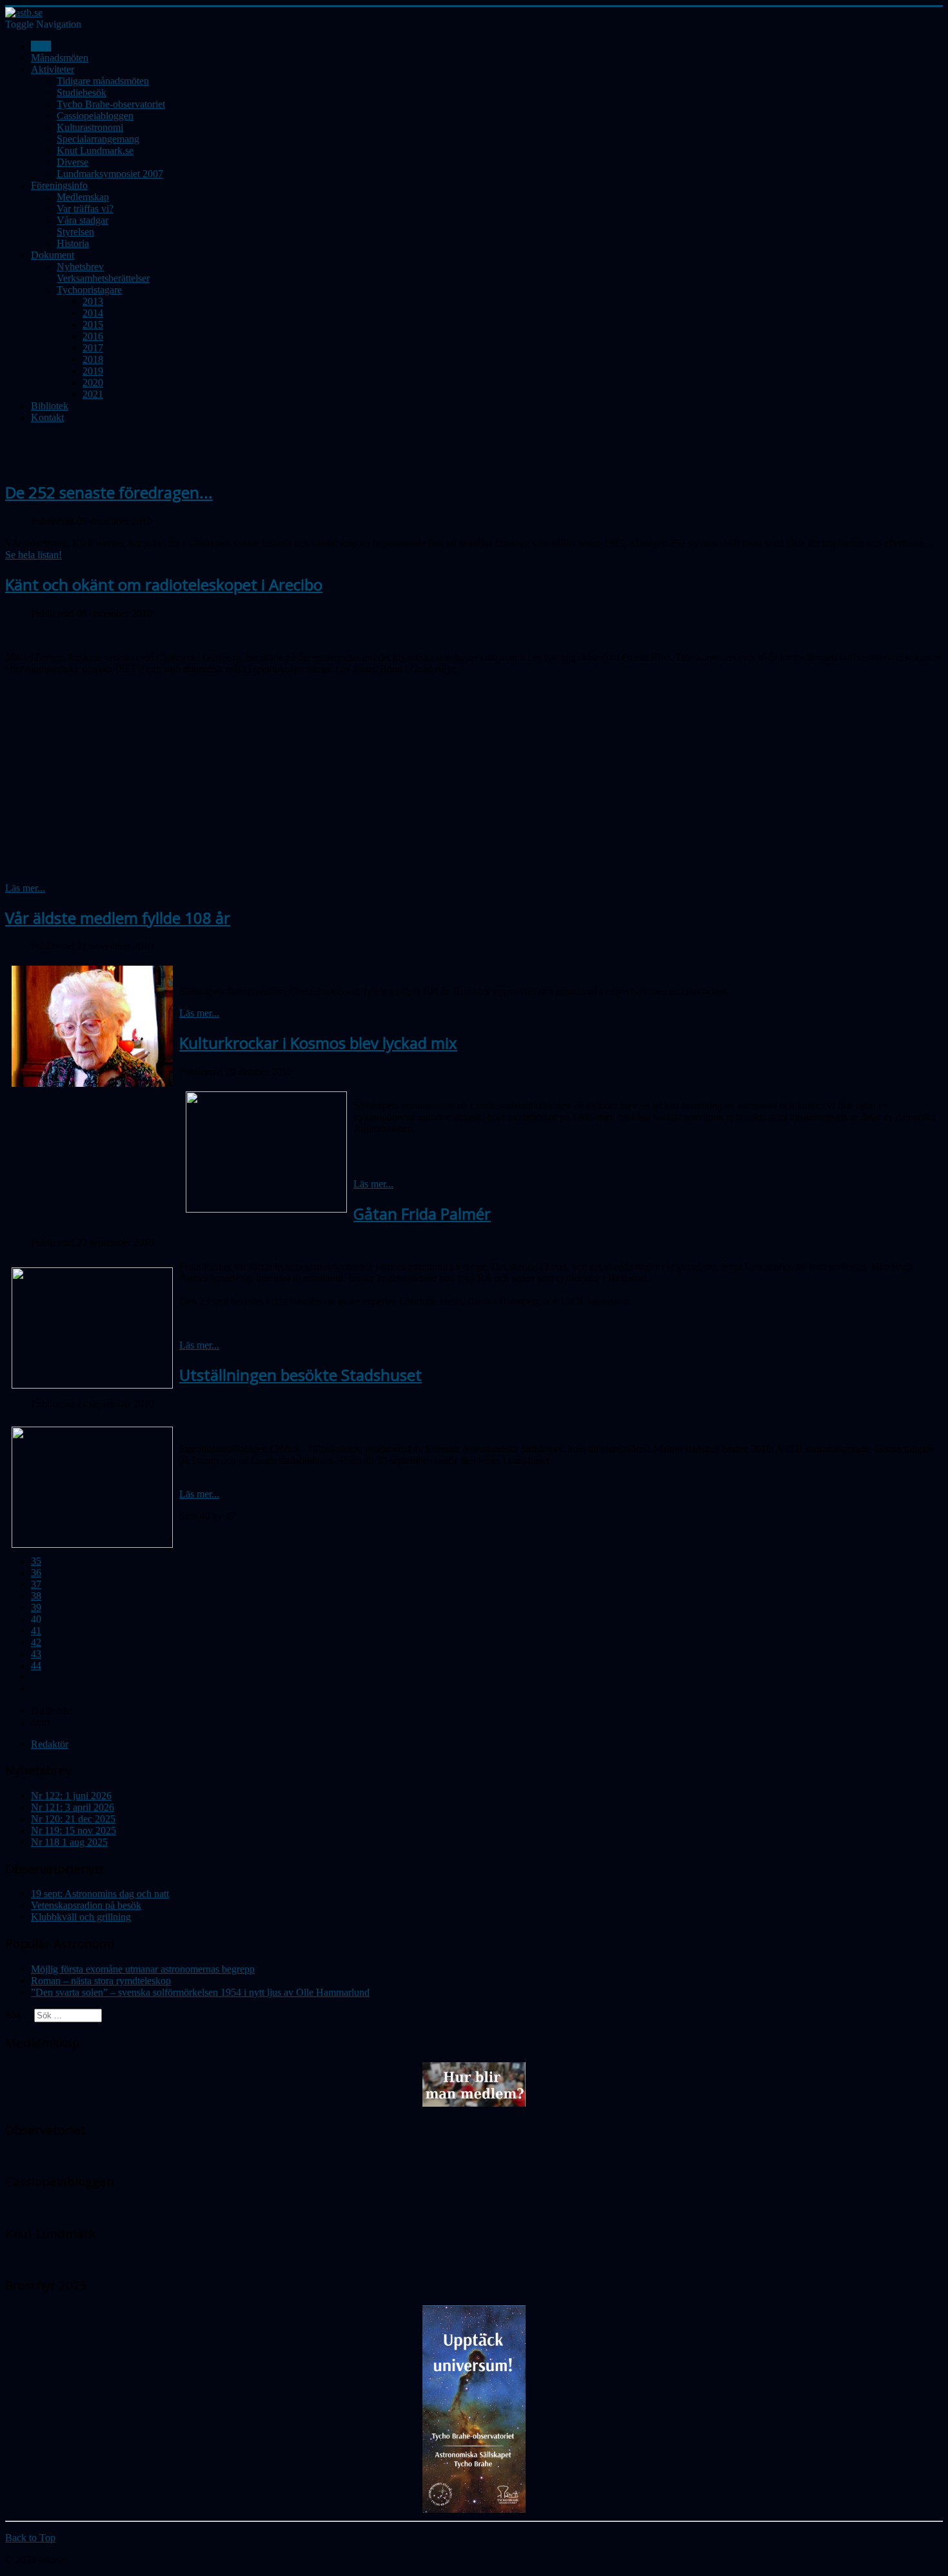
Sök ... (18, 2015)
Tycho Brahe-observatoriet (111, 104)
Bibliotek (50, 406)
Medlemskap (83, 197)
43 (36, 1654)
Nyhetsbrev (80, 267)
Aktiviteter (53, 69)
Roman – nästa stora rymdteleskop (101, 1981)
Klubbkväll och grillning (81, 1917)
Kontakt (47, 417)
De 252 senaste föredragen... (109, 492)
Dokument (53, 255)
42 (36, 1642)
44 (36, 1665)
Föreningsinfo (59, 185)
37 (36, 1584)
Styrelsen (75, 232)
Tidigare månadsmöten (103, 81)
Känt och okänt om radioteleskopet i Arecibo (164, 584)
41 (36, 1631)
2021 (93, 394)
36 (36, 1573)
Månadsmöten (60, 58)
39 (36, 1607)
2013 (93, 301)
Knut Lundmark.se (95, 151)
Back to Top (30, 2538)
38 (36, 1596)
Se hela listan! (34, 555)
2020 (93, 383)
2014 (93, 313)
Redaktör (50, 1744)
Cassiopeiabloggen (95, 116)
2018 (93, 359)
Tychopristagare (89, 290)
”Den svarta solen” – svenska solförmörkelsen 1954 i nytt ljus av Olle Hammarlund (200, 1992)
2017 (93, 348)
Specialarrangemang (98, 139)
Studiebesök (82, 93)
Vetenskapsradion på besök (86, 1905)
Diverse (73, 162)
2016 (93, 336)
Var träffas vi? (85, 209)
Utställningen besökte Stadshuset (301, 1375)
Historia (73, 243)
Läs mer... (25, 888)
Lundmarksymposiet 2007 (110, 174)
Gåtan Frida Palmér (422, 1214)
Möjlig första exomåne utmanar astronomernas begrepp (143, 1969)
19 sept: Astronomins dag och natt (100, 1894)
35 (36, 1561)
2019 (93, 371)
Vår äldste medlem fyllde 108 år (118, 918)
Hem (41, 46)
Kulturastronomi (90, 127)
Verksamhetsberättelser (103, 278)
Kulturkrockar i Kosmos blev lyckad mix (318, 1043)
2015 (93, 325)
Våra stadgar (83, 220)
